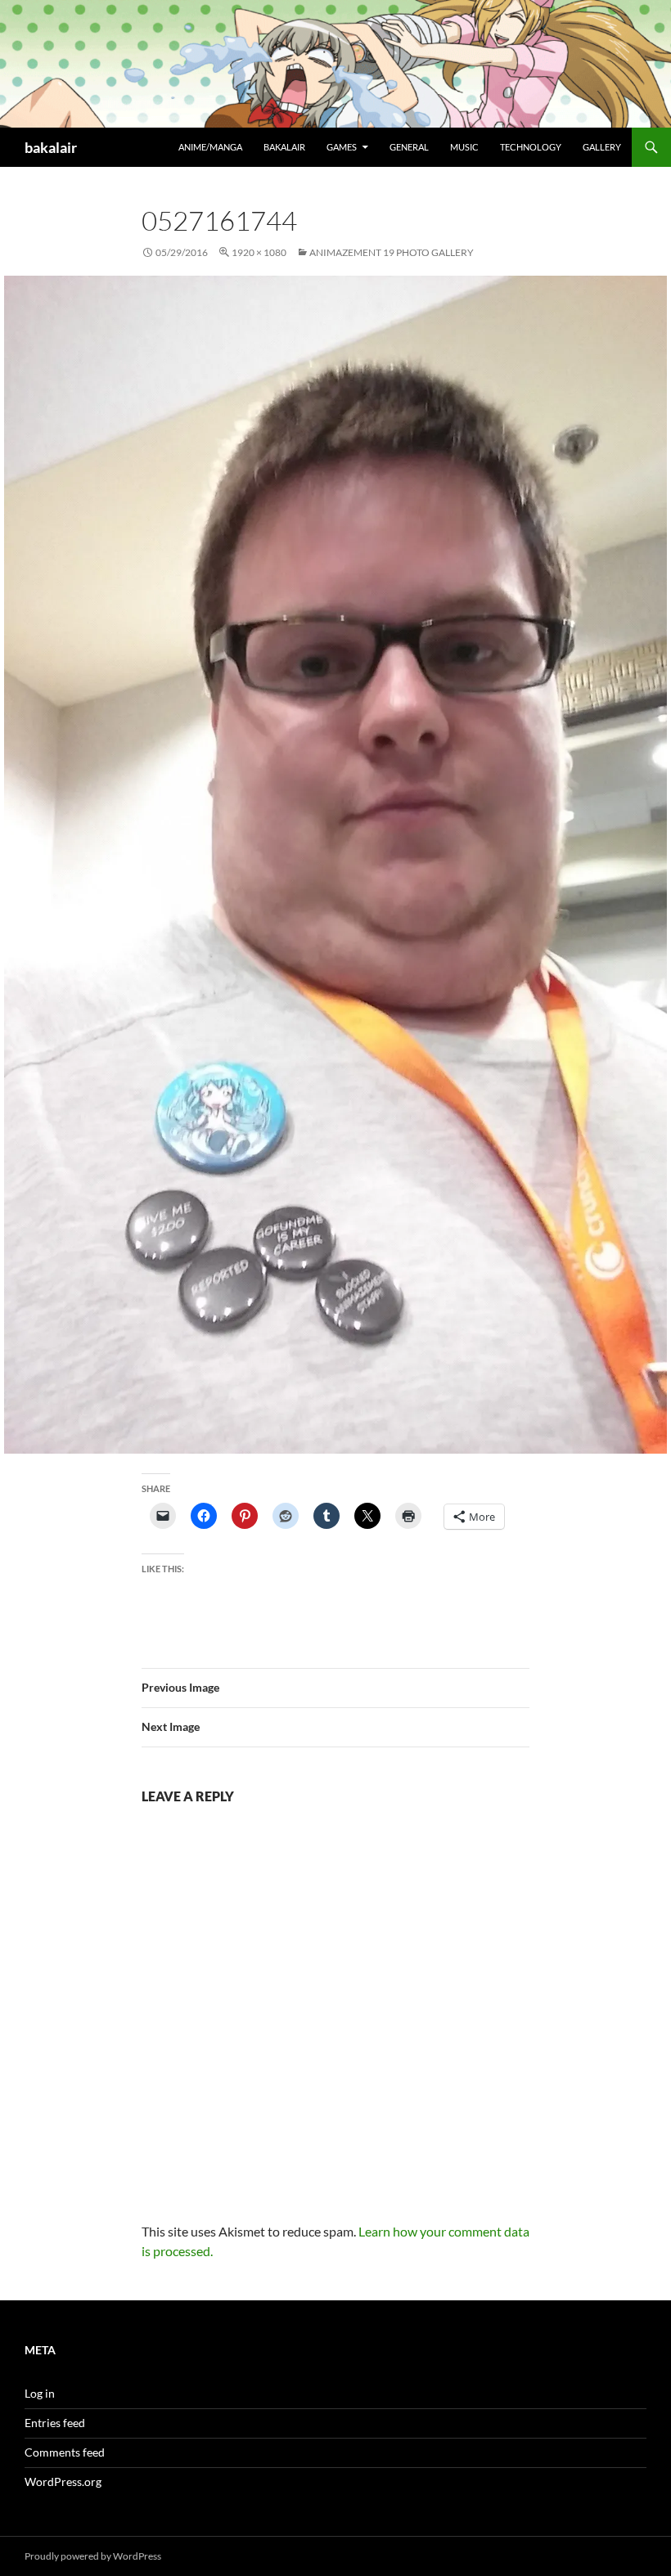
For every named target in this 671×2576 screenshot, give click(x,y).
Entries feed (55, 2423)
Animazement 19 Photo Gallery (392, 252)
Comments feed (65, 2452)
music (464, 147)
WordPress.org (63, 2482)
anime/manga (210, 147)
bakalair (51, 147)
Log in (40, 2393)
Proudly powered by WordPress (93, 2556)
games (342, 147)
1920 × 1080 (259, 252)
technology (531, 147)
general (409, 147)
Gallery (602, 147)
